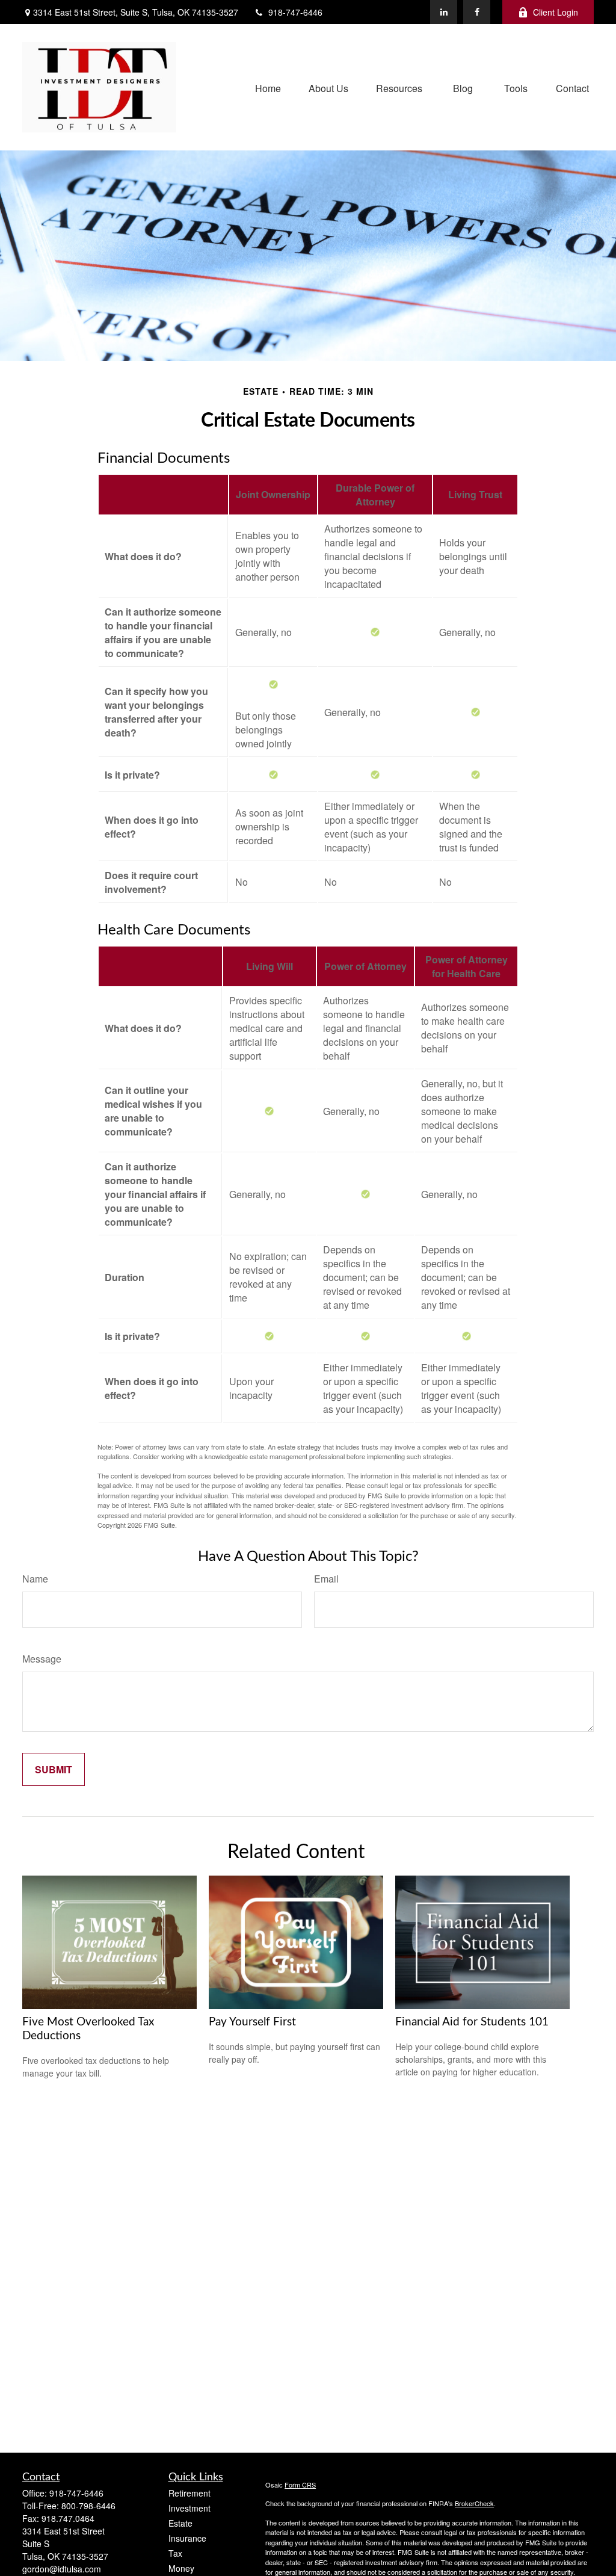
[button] (268, 87)
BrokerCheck (474, 2503)
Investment (189, 2508)
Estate (180, 2523)
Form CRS (300, 2485)
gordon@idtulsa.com (62, 2569)
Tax (175, 2553)
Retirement (189, 2493)
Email (326, 1579)
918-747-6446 (295, 12)
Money (181, 2568)
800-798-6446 (88, 2506)
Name (35, 1579)
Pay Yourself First (252, 2022)
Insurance (187, 2538)
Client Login (556, 12)
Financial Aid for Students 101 (472, 2022)
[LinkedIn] (444, 12)
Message (42, 1659)
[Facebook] (477, 12)
